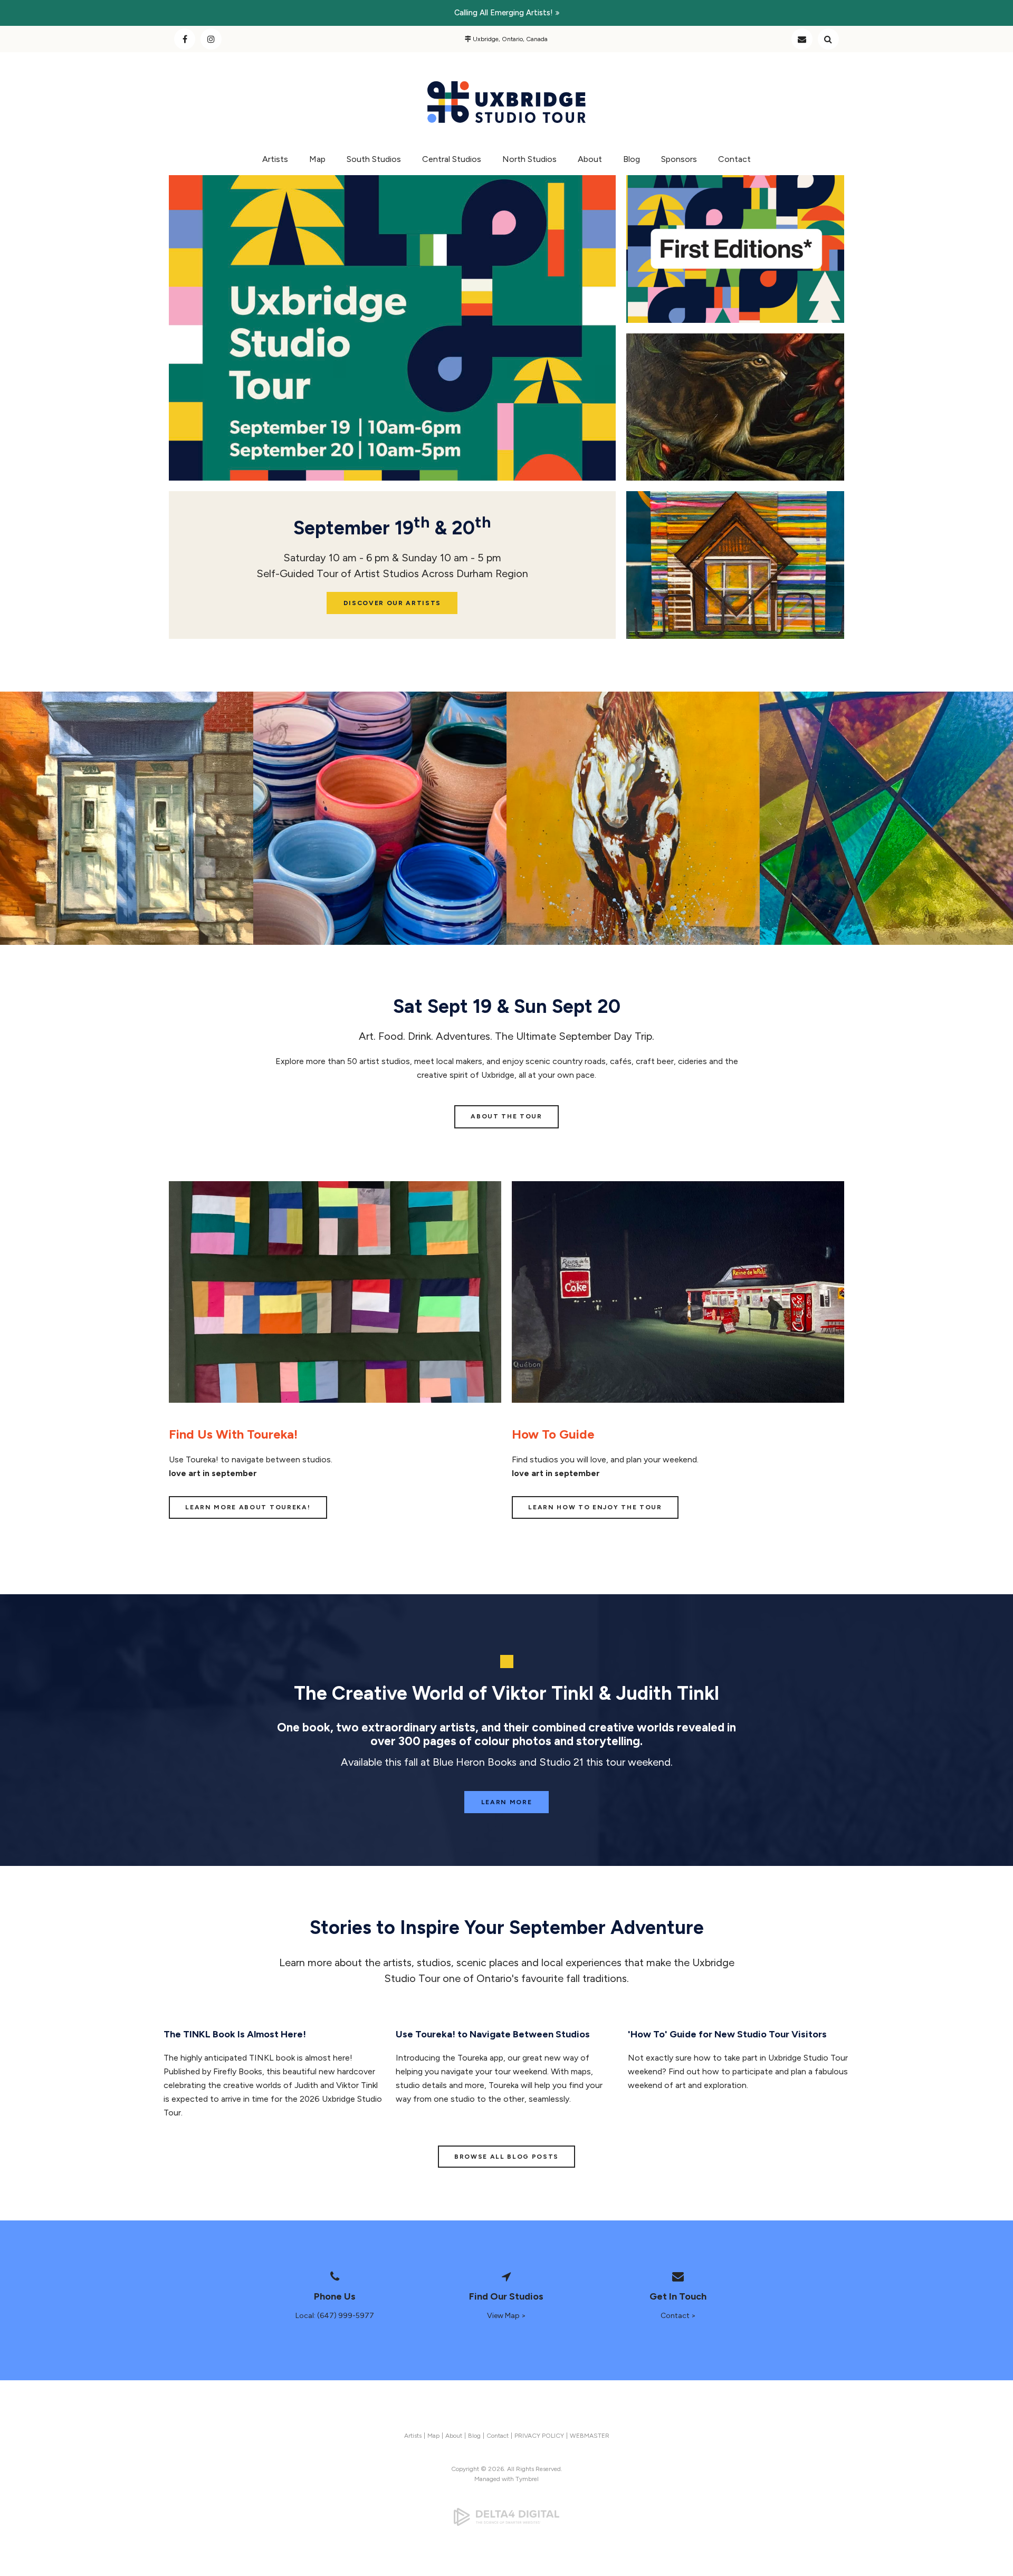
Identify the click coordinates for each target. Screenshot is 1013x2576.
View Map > (506, 2316)
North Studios (529, 159)
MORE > (668, 610)
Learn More (507, 1802)
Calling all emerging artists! (504, 13)
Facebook (185, 39)
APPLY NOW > (680, 285)
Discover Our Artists (393, 603)
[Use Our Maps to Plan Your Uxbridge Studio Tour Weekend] (380, 818)
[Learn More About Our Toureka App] (127, 818)
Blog (632, 159)
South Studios (374, 159)
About (590, 159)
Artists (275, 159)
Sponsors (679, 159)
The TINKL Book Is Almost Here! (235, 2034)
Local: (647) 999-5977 (335, 2316)
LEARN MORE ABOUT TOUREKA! (248, 1507)
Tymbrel (527, 2479)
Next (608, 335)
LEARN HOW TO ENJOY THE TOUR (595, 1507)
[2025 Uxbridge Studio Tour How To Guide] (678, 1400)
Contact (802, 39)
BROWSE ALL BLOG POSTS (506, 2157)
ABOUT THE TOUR (506, 1116)
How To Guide (553, 1434)
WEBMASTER (590, 2436)
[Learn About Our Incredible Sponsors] (633, 818)
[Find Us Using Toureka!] (335, 1400)
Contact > (678, 2316)
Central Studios (452, 159)
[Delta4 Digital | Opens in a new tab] (506, 2517)
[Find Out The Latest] (886, 818)
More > (668, 458)
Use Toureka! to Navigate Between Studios (493, 2034)
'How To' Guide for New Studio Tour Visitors (727, 2034)
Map (317, 159)
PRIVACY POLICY (539, 2436)
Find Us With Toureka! (233, 1434)
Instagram (211, 39)
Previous (177, 335)
